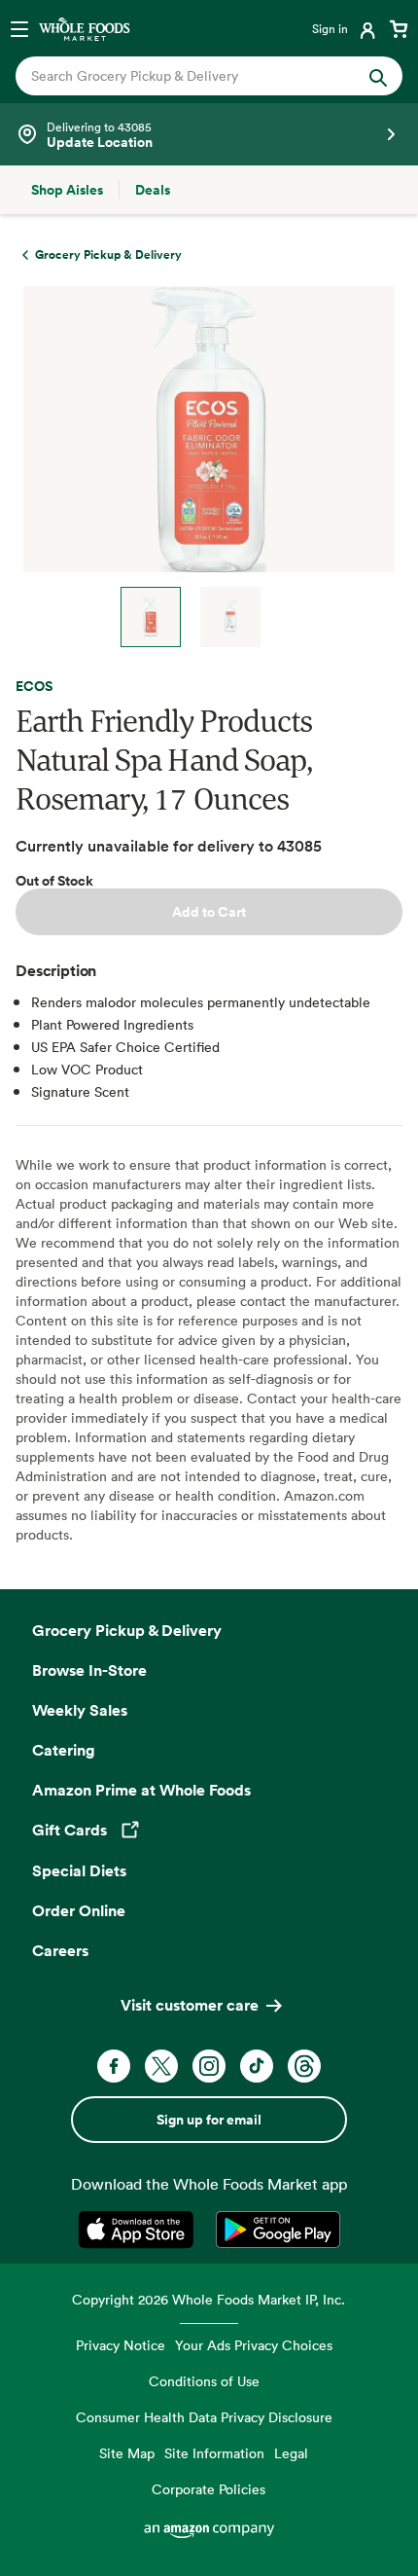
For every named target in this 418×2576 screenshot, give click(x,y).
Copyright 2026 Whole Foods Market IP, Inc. (209, 2299)
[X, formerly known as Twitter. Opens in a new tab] (161, 2066)
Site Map (127, 2453)
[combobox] (191, 76)
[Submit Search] (378, 76)
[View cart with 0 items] (399, 28)
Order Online (79, 1910)
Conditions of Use (204, 2381)
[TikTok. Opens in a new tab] (257, 2066)
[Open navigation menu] (19, 28)
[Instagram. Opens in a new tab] (209, 2066)
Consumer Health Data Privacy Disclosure (204, 2417)
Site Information (214, 2453)
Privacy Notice (121, 2345)
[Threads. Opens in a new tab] (304, 2066)
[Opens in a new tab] (139, 2230)
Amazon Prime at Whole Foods (141, 1790)
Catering (64, 1750)
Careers (60, 1950)
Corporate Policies (209, 2489)
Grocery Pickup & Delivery (127, 1630)
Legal (291, 2453)
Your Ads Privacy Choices (254, 2345)
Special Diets (79, 1870)
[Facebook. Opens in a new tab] (114, 2066)
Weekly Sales (80, 1710)
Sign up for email (209, 2120)
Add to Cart (209, 912)
